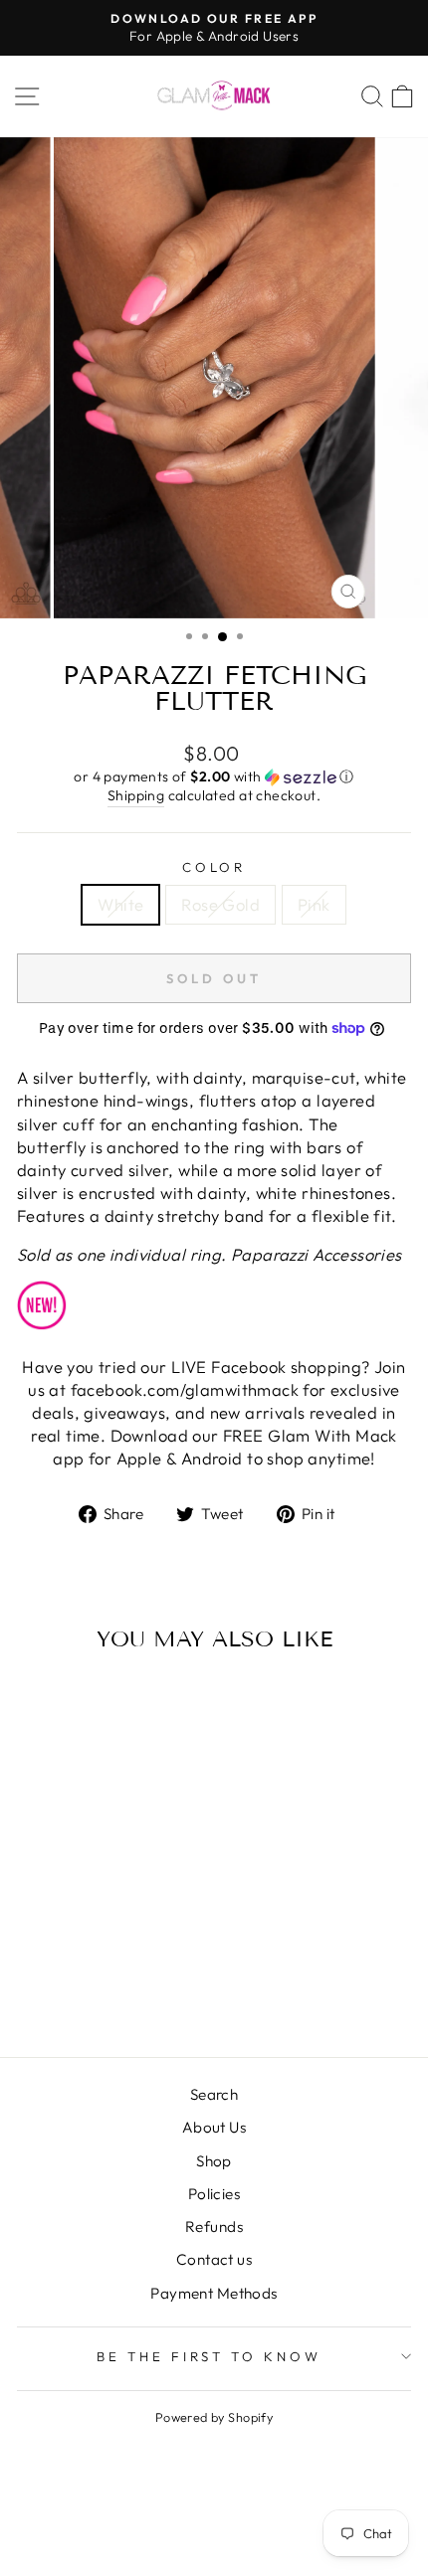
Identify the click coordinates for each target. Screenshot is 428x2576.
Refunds (214, 2227)
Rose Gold (220, 904)
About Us (214, 2127)
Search (214, 2094)
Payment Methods (214, 2293)
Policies (214, 2194)
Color (214, 867)
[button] (214, 777)
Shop (214, 2161)
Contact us (214, 2259)
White (120, 904)
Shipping (136, 795)
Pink (314, 904)
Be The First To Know (210, 2356)
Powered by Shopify (214, 2417)
